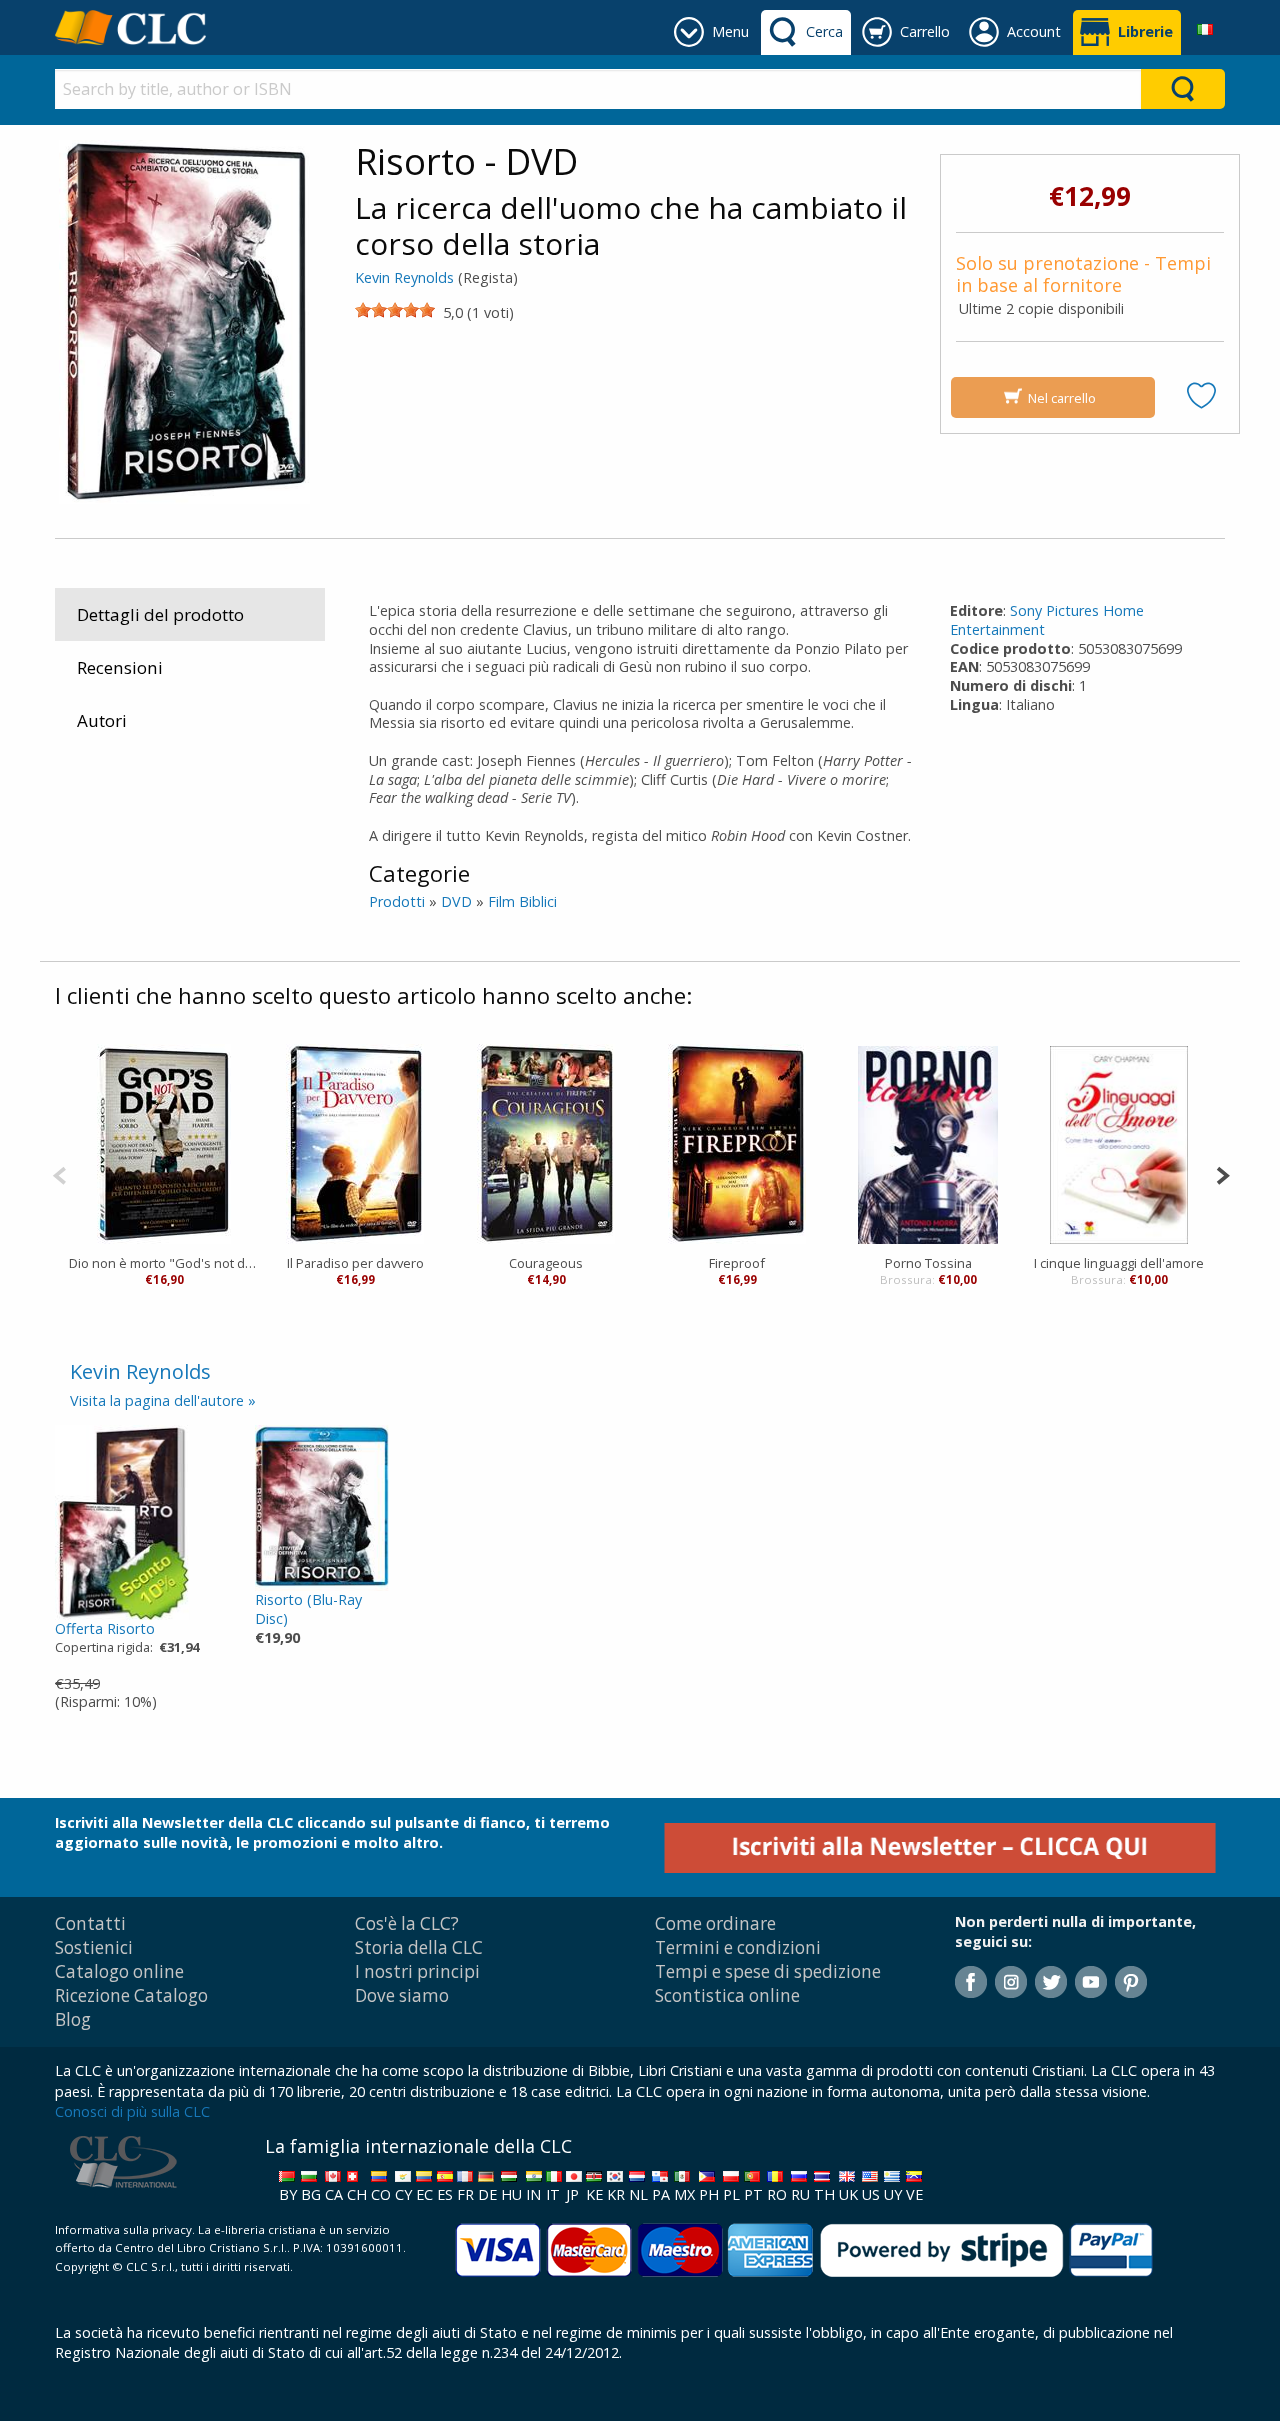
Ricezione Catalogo (131, 1995)
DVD (456, 901)
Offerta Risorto (105, 1628)
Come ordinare (715, 1923)
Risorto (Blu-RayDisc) (308, 1609)
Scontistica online (727, 1995)
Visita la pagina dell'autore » (163, 1400)
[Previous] (59, 1173)
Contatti (90, 1923)
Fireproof (737, 1263)
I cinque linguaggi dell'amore (1119, 1263)
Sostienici (94, 1947)
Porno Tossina (928, 1263)
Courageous (546, 1263)
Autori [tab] (102, 720)
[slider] (395, 310)
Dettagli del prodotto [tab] (160, 614)
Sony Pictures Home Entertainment (1047, 620)
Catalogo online (119, 1971)
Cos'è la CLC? (407, 1923)
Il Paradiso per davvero (355, 1263)
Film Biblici (522, 901)
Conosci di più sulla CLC (132, 2111)
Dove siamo (402, 1995)
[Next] (1222, 1173)
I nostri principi (417, 1971)
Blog (73, 2019)
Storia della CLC (419, 1947)
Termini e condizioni (738, 1947)
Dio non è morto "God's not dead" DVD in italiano (164, 1263)
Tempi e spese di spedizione (768, 1971)
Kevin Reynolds (404, 277)
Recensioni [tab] (120, 667)
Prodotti (397, 901)
